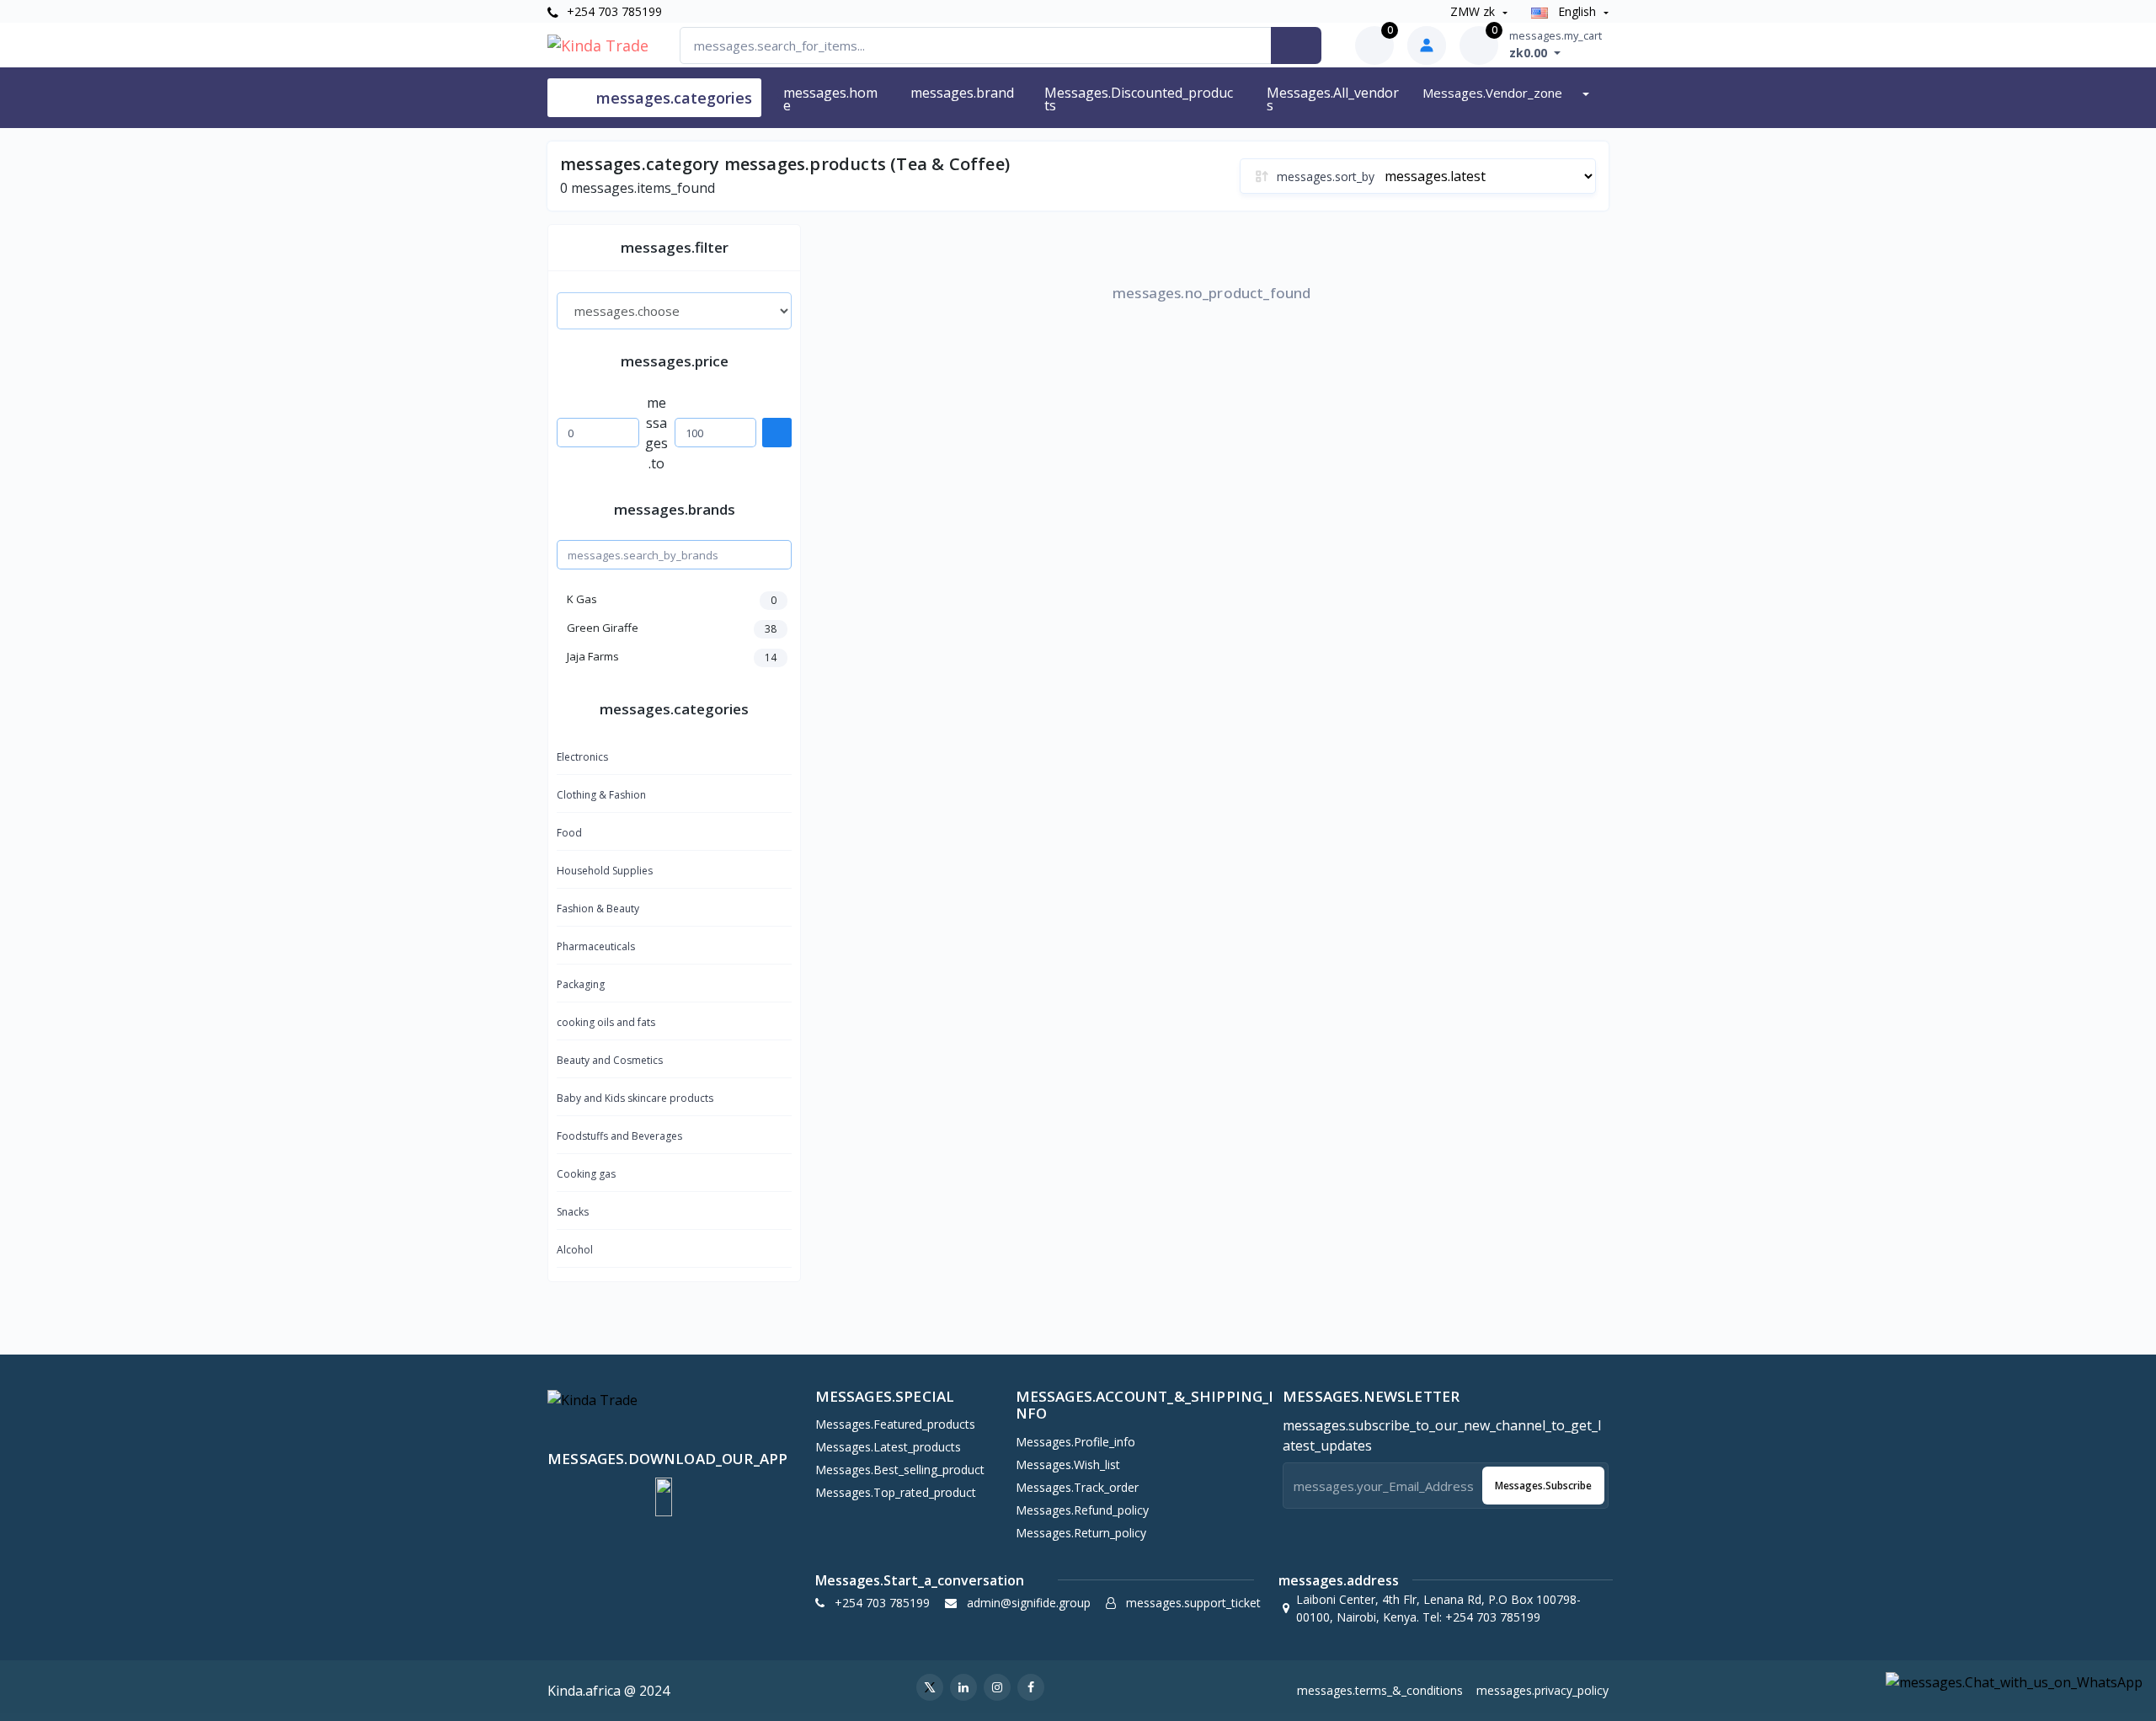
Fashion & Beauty (598, 909)
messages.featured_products (895, 1424)
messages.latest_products (888, 1447)
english (1577, 11)
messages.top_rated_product (896, 1492)
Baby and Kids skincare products (635, 1098)
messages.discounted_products (1139, 99)
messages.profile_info (1075, 1442)
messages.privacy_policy (1542, 1690)
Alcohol (575, 1250)
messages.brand (962, 93)
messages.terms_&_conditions (1380, 1690)
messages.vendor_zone (1494, 93)
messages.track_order (1077, 1487)
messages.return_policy (1081, 1533)
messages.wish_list (1068, 1464)
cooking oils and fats (606, 1022)
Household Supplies (605, 871)
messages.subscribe (1543, 1486)
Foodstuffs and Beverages (619, 1136)
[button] (664, 1497)
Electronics (582, 757)
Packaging (581, 984)
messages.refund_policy (1082, 1510)
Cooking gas (586, 1174)
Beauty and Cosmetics (610, 1060)
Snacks (573, 1212)
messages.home (830, 99)
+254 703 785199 (613, 11)
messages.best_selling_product (900, 1470)
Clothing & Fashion (601, 795)
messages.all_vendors (1333, 99)
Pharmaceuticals (596, 946)
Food (569, 833)
